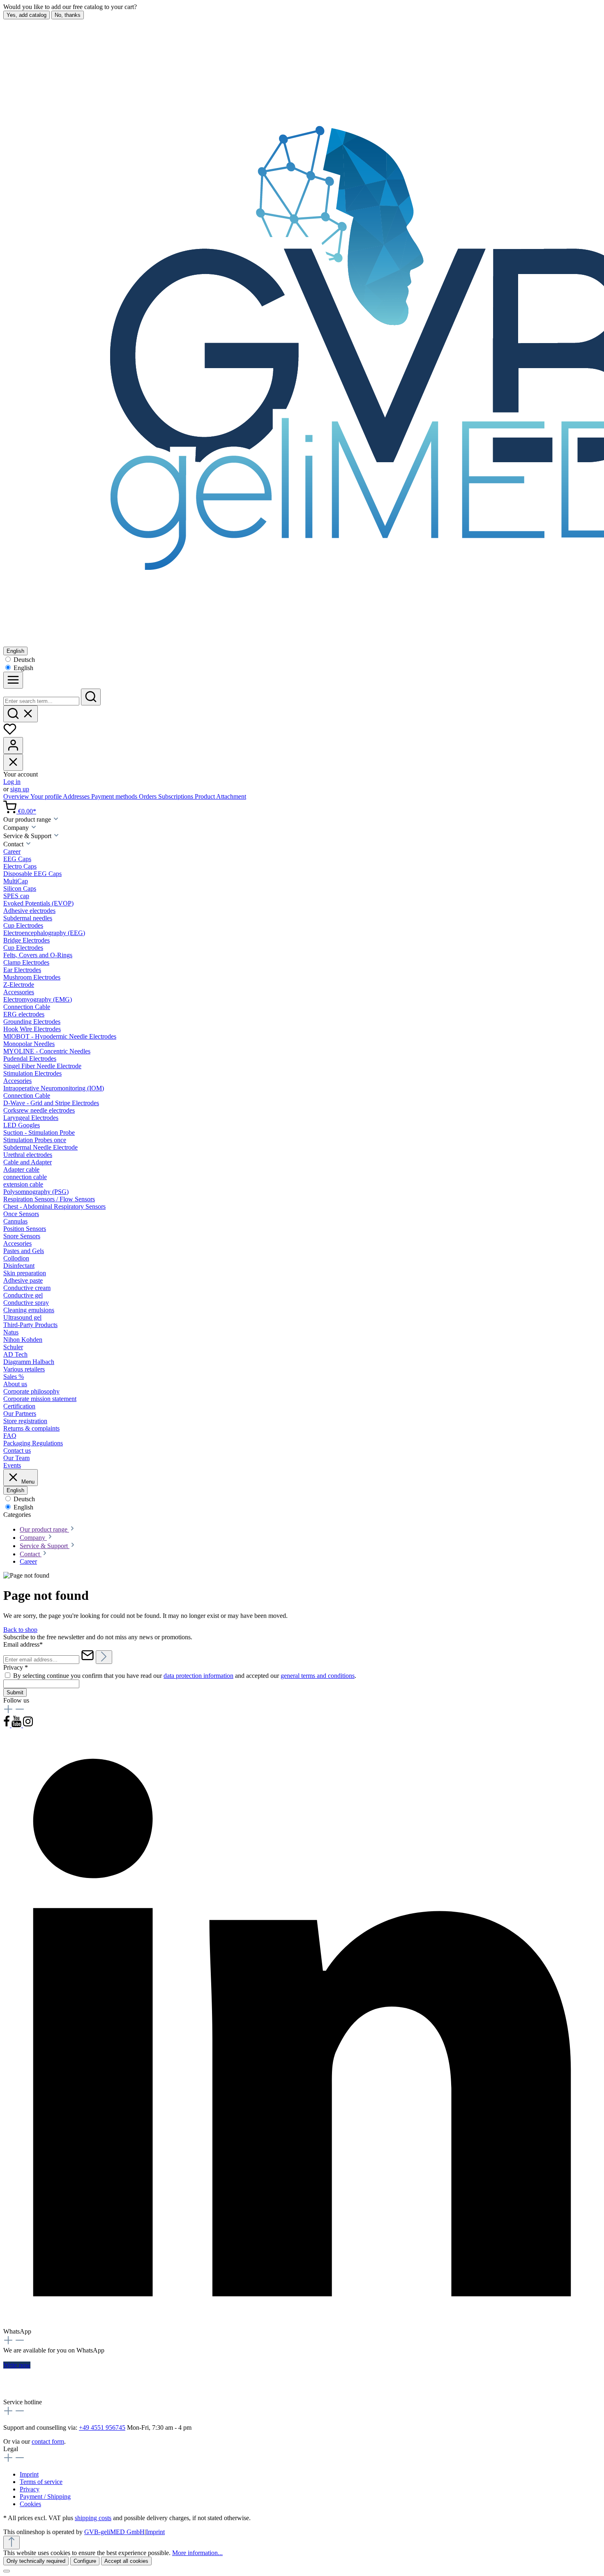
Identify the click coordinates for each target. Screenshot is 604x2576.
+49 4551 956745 (102, 2427)
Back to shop (20, 1630)
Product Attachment (220, 796)
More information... (197, 2553)
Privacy (30, 2489)
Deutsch (23, 660)
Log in (12, 782)
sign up (20, 789)
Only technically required (36, 2561)
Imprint (29, 2474)
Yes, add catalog (27, 15)
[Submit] (104, 1657)
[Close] (7, 2571)
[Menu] (13, 680)
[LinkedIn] (302, 2324)
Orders (149, 796)
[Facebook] (7, 1725)
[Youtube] (17, 1725)
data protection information (198, 1676)
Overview (17, 796)
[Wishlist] (10, 733)
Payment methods (115, 796)
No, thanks (68, 15)
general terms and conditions (318, 1676)
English (23, 668)
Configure (85, 2561)
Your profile (47, 796)
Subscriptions (176, 796)
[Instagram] (28, 1725)
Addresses (77, 796)
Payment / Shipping (45, 2497)
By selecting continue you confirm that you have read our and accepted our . (185, 1676)
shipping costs (93, 2518)
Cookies (30, 2504)
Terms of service (41, 2482)
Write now (17, 2365)
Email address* (23, 1644)
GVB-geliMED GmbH (114, 2532)
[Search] (91, 697)
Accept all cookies (126, 2561)
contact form (48, 2441)
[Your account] (13, 745)
